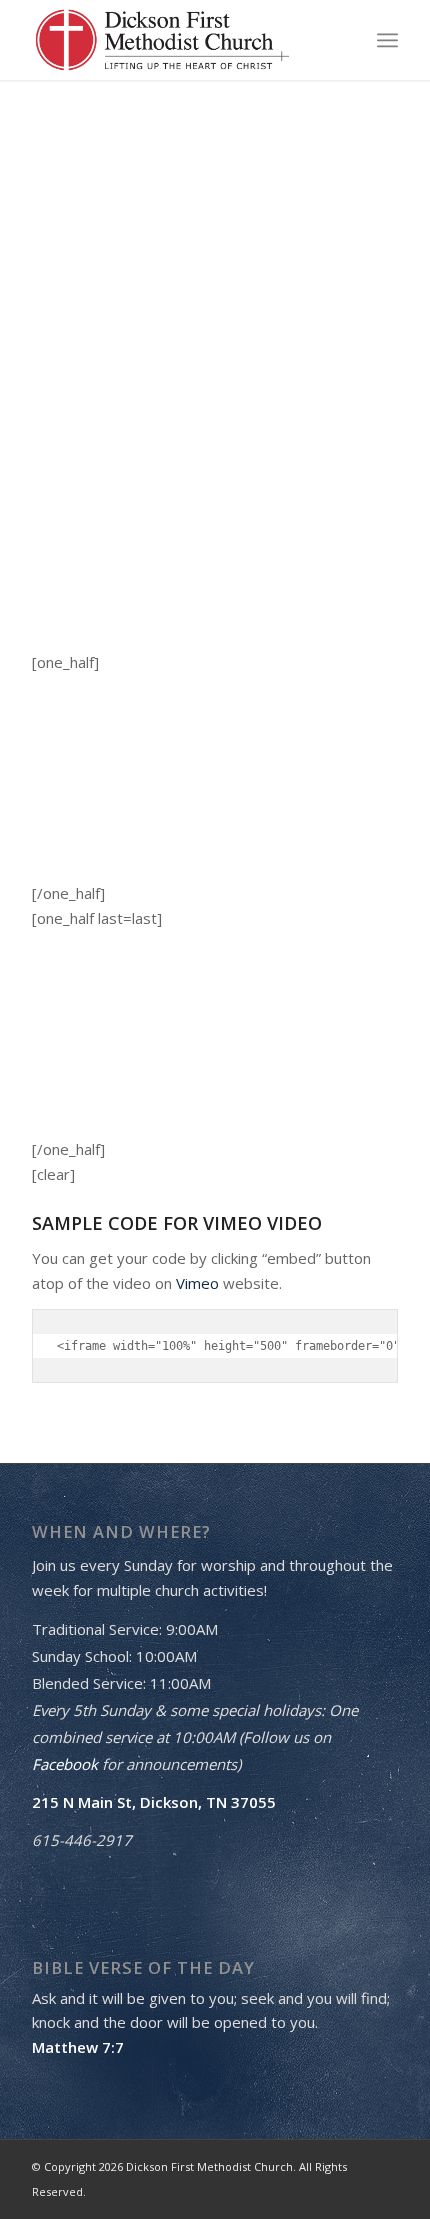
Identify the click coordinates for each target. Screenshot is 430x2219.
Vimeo (197, 1283)
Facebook (65, 1764)
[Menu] (387, 40)
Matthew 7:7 (78, 2047)
